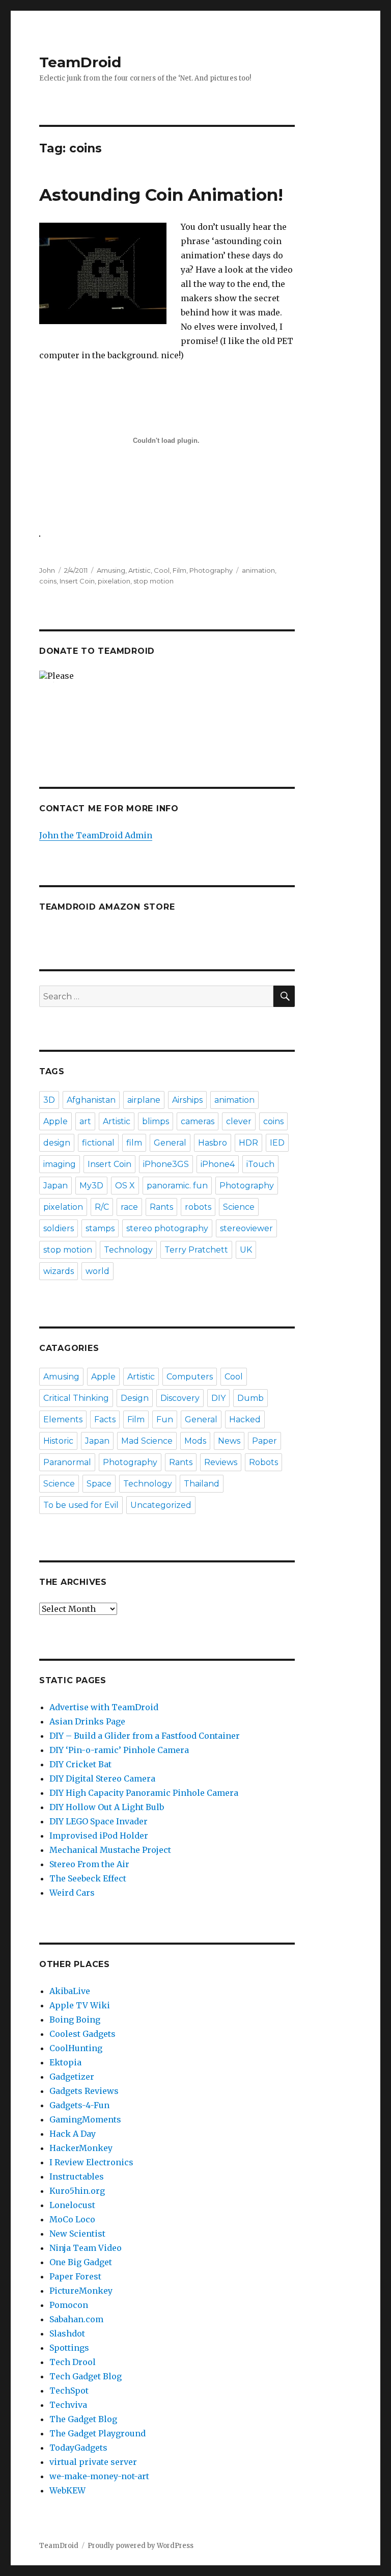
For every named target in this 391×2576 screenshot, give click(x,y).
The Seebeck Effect (88, 1878)
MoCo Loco (72, 2219)
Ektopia (65, 2062)
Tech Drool (73, 2362)
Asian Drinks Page (87, 1721)
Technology (128, 1250)
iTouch (260, 1164)
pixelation (114, 581)
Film (179, 570)
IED (277, 1143)
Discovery (180, 1398)
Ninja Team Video (86, 2248)
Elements (63, 1419)
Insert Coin (77, 581)
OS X (125, 1186)
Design (135, 1398)
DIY (218, 1398)
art (85, 1121)
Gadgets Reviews (84, 2091)
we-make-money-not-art (99, 2476)
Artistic (139, 570)
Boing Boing (75, 2020)
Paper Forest (75, 2276)
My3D (91, 1186)
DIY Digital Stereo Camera (102, 1778)
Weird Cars (72, 1893)
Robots (263, 1462)
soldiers (59, 1228)
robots (198, 1207)
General (170, 1143)
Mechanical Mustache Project (110, 1850)
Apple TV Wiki (80, 2005)
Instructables (77, 2176)
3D (49, 1100)
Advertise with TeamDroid (104, 1707)
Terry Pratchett (196, 1250)
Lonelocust (72, 2205)
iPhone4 (218, 1164)
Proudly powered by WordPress (141, 2546)
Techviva (68, 2405)
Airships (187, 1100)
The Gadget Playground (97, 2433)
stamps (100, 1228)
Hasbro (213, 1143)
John (47, 570)
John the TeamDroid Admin (96, 835)
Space (99, 1484)
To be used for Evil (81, 1505)
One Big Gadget (81, 2262)
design (57, 1143)
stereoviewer (246, 1228)
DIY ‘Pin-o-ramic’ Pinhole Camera (119, 1750)
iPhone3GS (166, 1164)
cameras (198, 1121)
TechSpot (69, 2391)
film (134, 1143)
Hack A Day (73, 2134)
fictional (98, 1143)
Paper (264, 1441)
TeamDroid (80, 62)
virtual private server (93, 2462)
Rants (161, 1207)
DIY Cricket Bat (80, 1764)
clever (239, 1121)
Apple (55, 1121)
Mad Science (147, 1441)
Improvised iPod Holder (99, 1836)
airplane (144, 1100)
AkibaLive (70, 1991)
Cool (162, 570)
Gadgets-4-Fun (79, 2105)
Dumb (250, 1398)
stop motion (153, 581)
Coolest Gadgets (82, 2034)
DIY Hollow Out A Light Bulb (107, 1807)
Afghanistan (91, 1100)
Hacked (245, 1419)
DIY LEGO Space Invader (99, 1821)
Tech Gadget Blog (86, 2376)
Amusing (111, 570)
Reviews (221, 1462)
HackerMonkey (81, 2148)
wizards (59, 1271)
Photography (211, 570)
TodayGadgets (78, 2448)
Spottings (69, 2348)
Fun (165, 1419)
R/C (102, 1207)
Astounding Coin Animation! (161, 195)
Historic (58, 1441)
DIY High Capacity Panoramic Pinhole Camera (144, 1793)
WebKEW (67, 2490)
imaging (60, 1164)
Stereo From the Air (89, 1864)
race (129, 1207)
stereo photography (167, 1228)
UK (246, 1250)
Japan (55, 1186)
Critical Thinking (76, 1398)
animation (258, 570)
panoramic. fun (177, 1186)
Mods (195, 1441)
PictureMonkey (81, 2291)
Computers (190, 1377)
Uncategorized (161, 1505)
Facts (105, 1419)
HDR (248, 1143)
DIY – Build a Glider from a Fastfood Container (145, 1736)
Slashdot (67, 2333)
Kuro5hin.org (77, 2191)
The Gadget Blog (83, 2419)
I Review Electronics (91, 2162)
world (97, 1271)
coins (48, 581)
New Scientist (77, 2234)
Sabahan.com (76, 2319)
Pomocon (69, 2305)
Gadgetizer (72, 2077)
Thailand (202, 1484)
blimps (156, 1121)
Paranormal (67, 1462)
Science (239, 1207)
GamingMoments (85, 2119)
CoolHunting (76, 2048)
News (229, 1441)
